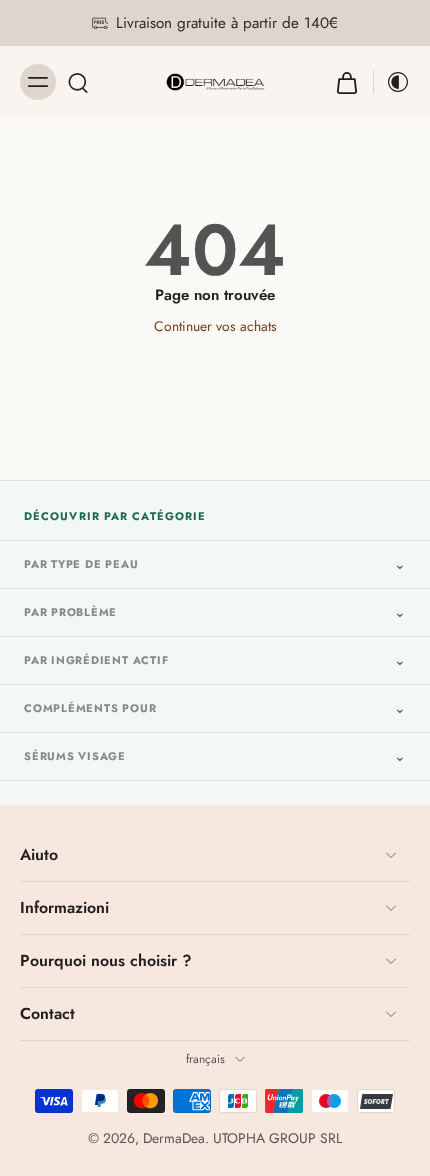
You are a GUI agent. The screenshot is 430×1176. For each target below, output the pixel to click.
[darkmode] (392, 82)
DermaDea (174, 1138)
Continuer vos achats (215, 326)
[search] (78, 82)
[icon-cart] (347, 82)
